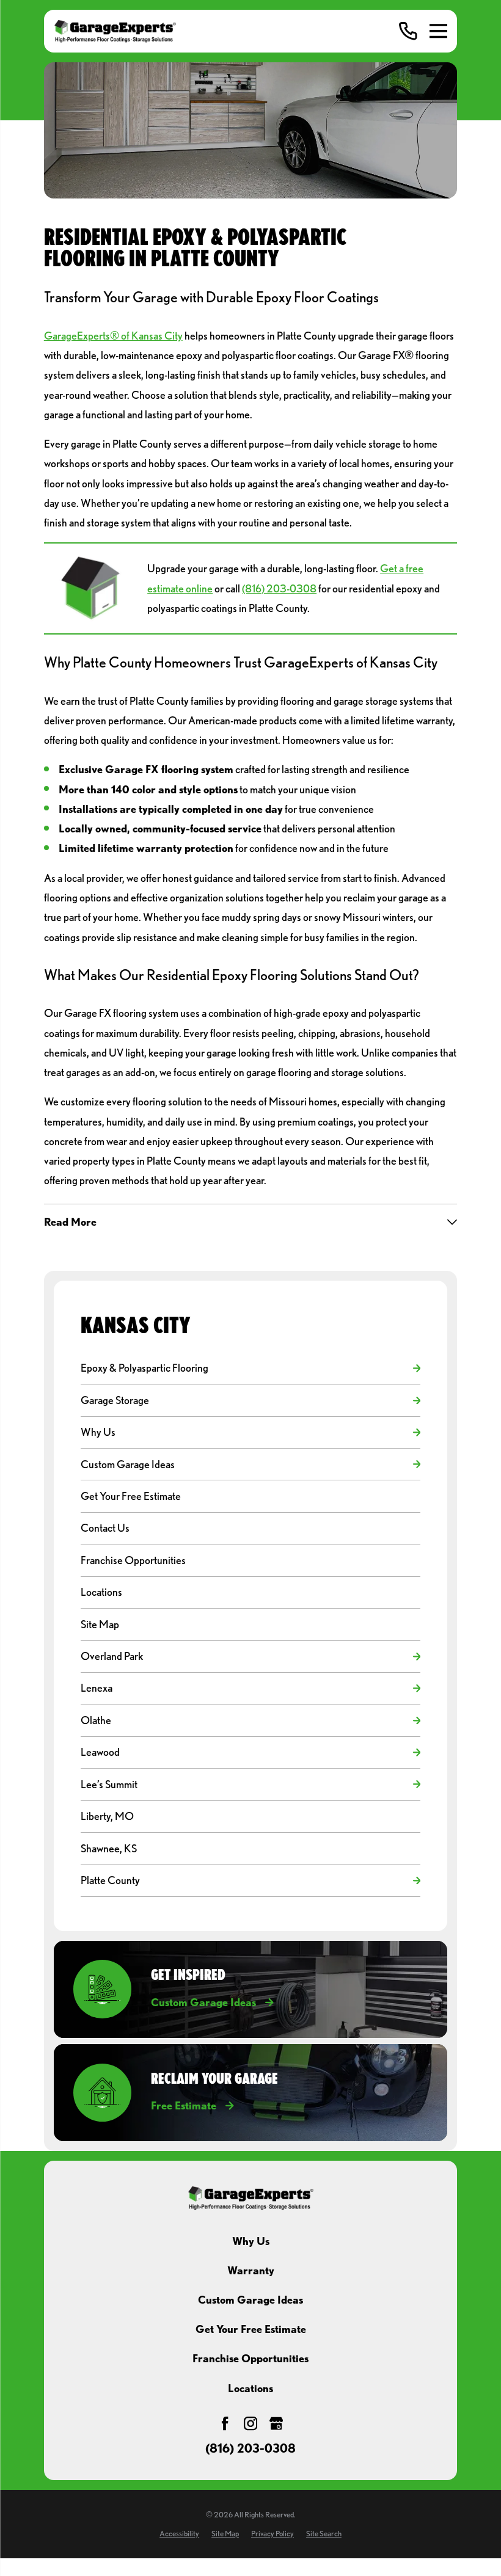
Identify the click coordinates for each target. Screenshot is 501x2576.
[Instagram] (250, 2423)
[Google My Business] (276, 2423)
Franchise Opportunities (250, 2358)
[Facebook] (225, 2423)
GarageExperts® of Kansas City (113, 336)
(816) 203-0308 (279, 588)
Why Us (251, 2241)
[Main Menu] (438, 31)
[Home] (115, 31)
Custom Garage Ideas (250, 2300)
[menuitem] (244, 1368)
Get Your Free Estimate (251, 2329)
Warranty (251, 2270)
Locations (250, 2388)
